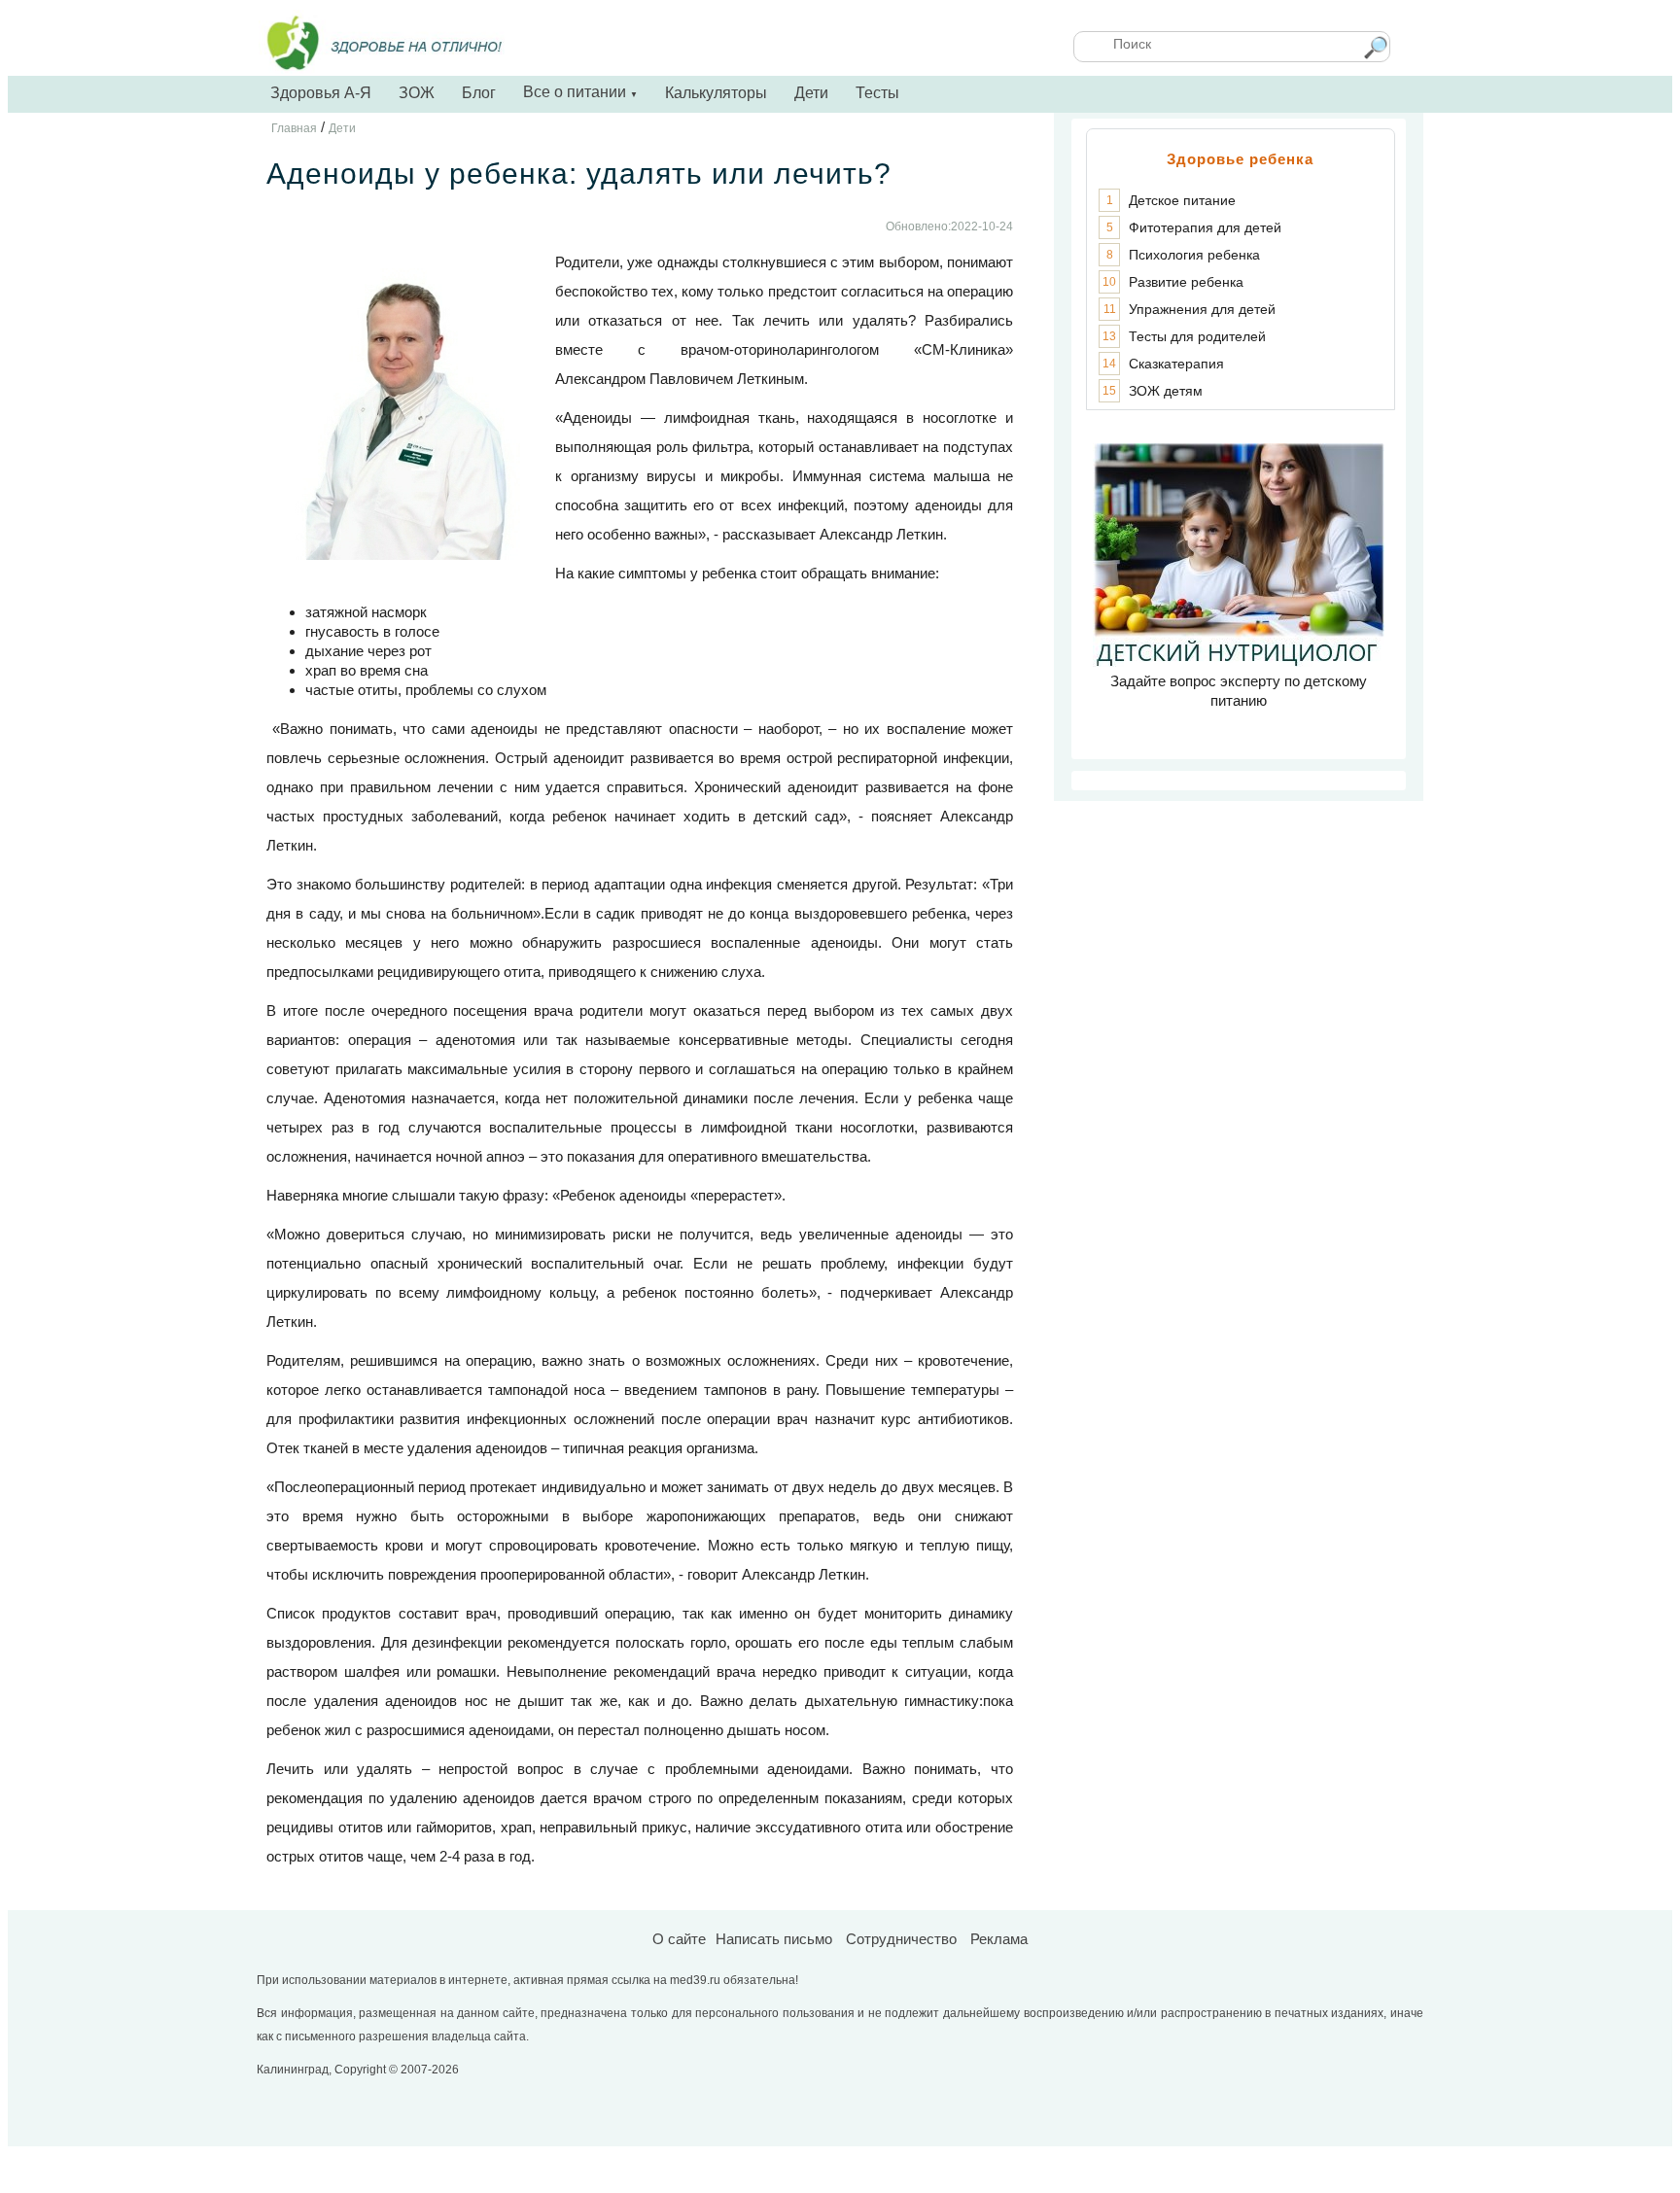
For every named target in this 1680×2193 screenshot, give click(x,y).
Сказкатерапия (1176, 364)
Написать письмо (774, 1939)
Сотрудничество (901, 1939)
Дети (811, 93)
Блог (479, 93)
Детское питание (1182, 200)
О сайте (679, 1939)
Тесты (877, 93)
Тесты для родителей (1197, 336)
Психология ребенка (1194, 255)
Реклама (999, 1939)
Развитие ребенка (1186, 282)
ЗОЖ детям (1166, 391)
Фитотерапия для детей (1205, 227)
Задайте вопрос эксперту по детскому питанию (1239, 691)
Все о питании (580, 92)
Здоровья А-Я (321, 93)
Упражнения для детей (1202, 309)
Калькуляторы (716, 93)
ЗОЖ (417, 93)
